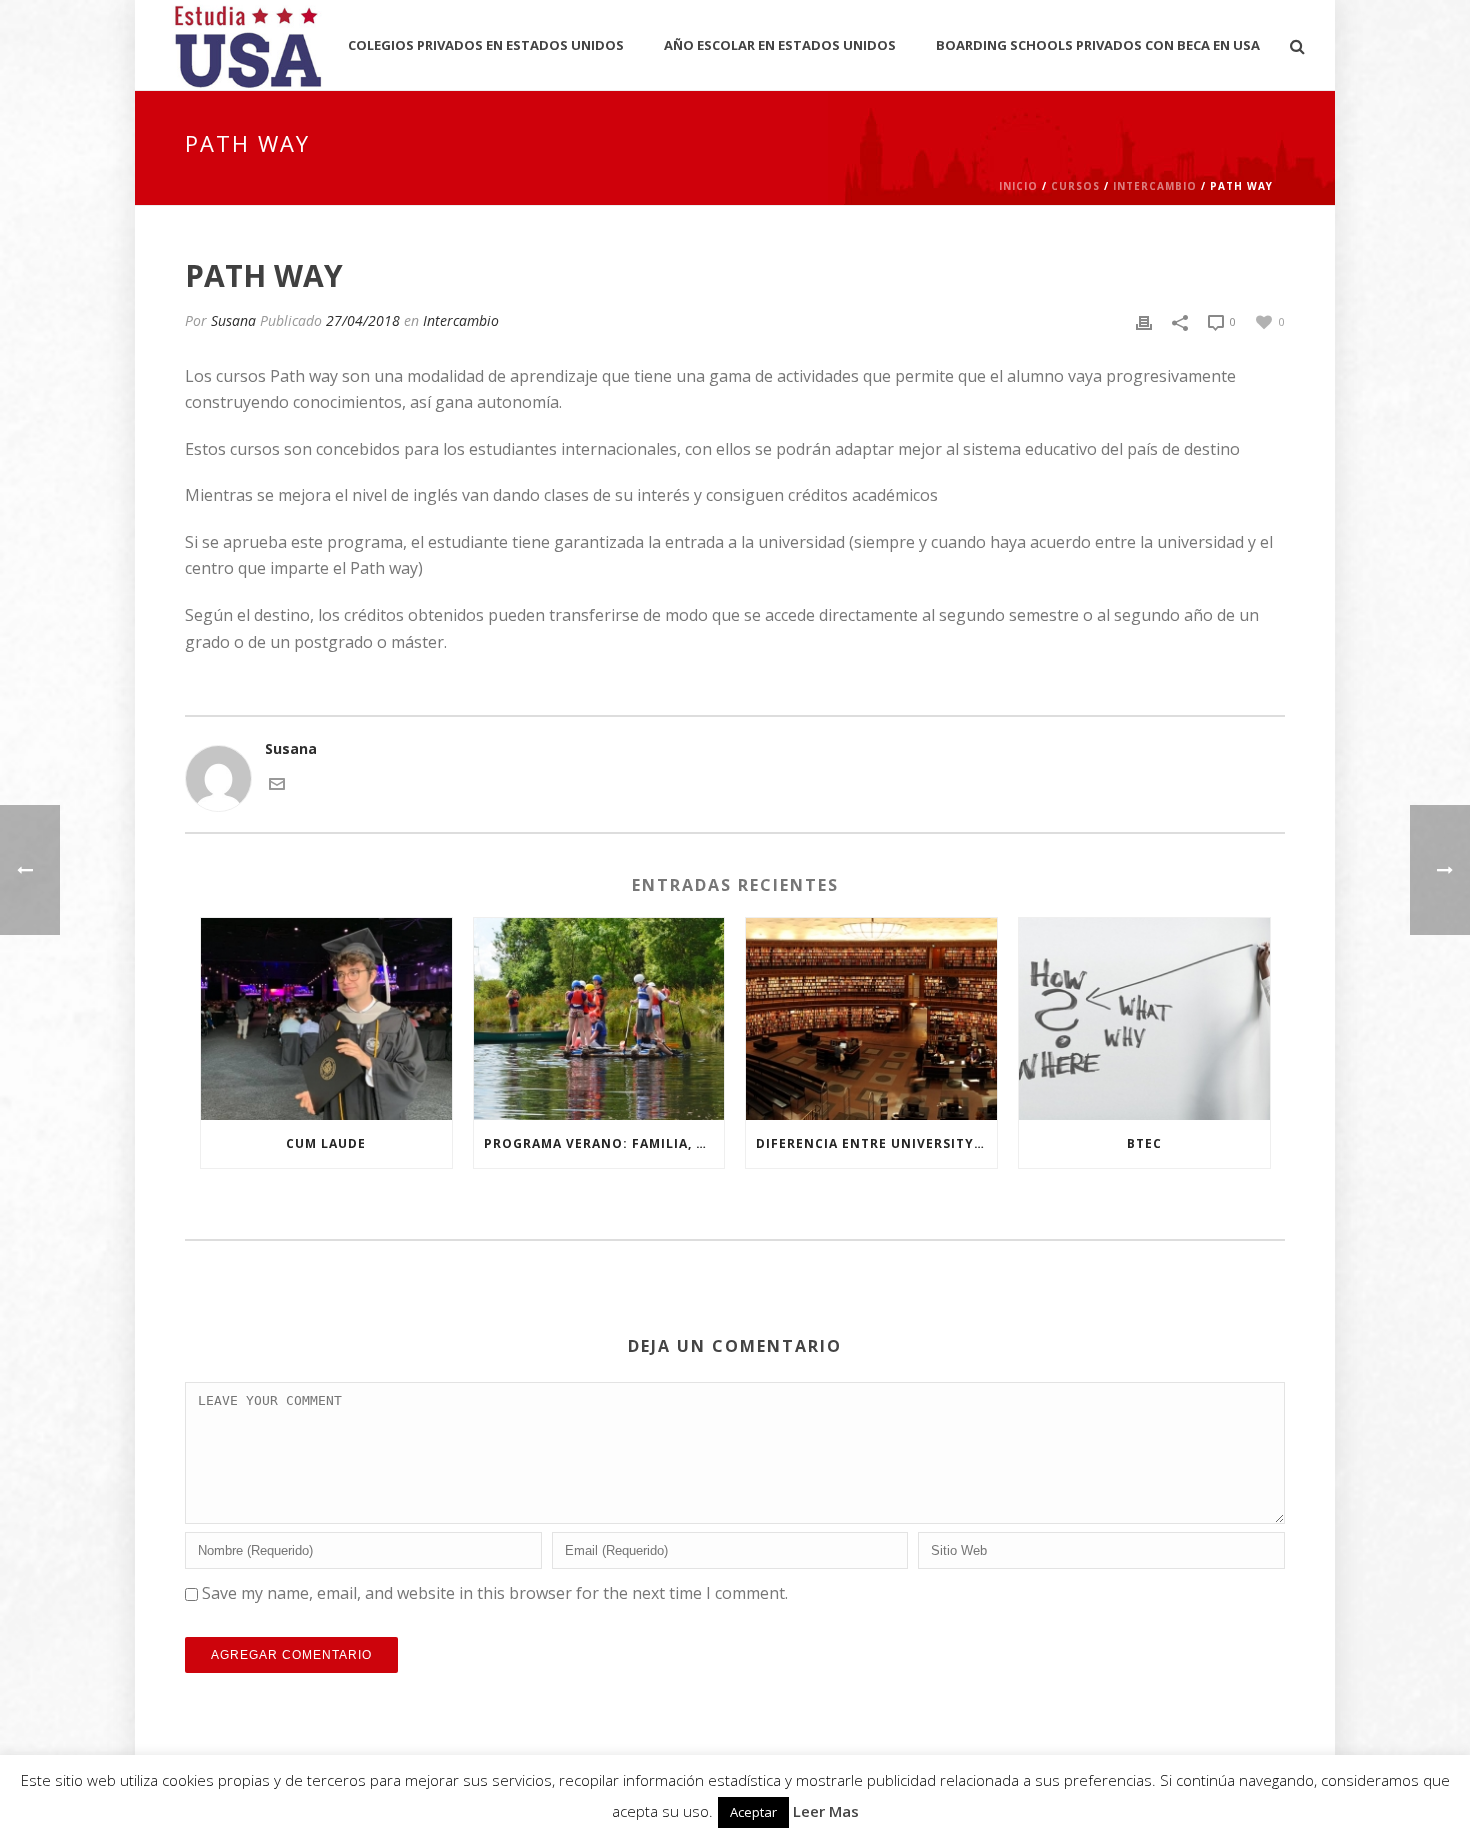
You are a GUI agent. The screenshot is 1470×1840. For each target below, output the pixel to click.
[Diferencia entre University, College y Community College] (871, 1018)
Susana (233, 320)
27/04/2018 (363, 320)
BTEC (1144, 1143)
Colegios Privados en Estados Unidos (486, 45)
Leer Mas (826, 1811)
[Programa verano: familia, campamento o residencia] (599, 1018)
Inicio (1018, 186)
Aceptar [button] (753, 1812)
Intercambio (1155, 186)
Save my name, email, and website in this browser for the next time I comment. (495, 1593)
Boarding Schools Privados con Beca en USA (1098, 45)
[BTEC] (1144, 1018)
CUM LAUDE (326, 1143)
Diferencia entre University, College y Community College (876, 1143)
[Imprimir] (1144, 320)
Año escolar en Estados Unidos (780, 45)
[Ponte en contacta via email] (277, 781)
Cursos (1075, 186)
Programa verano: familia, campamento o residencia (604, 1143)
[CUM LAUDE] (326, 1018)
